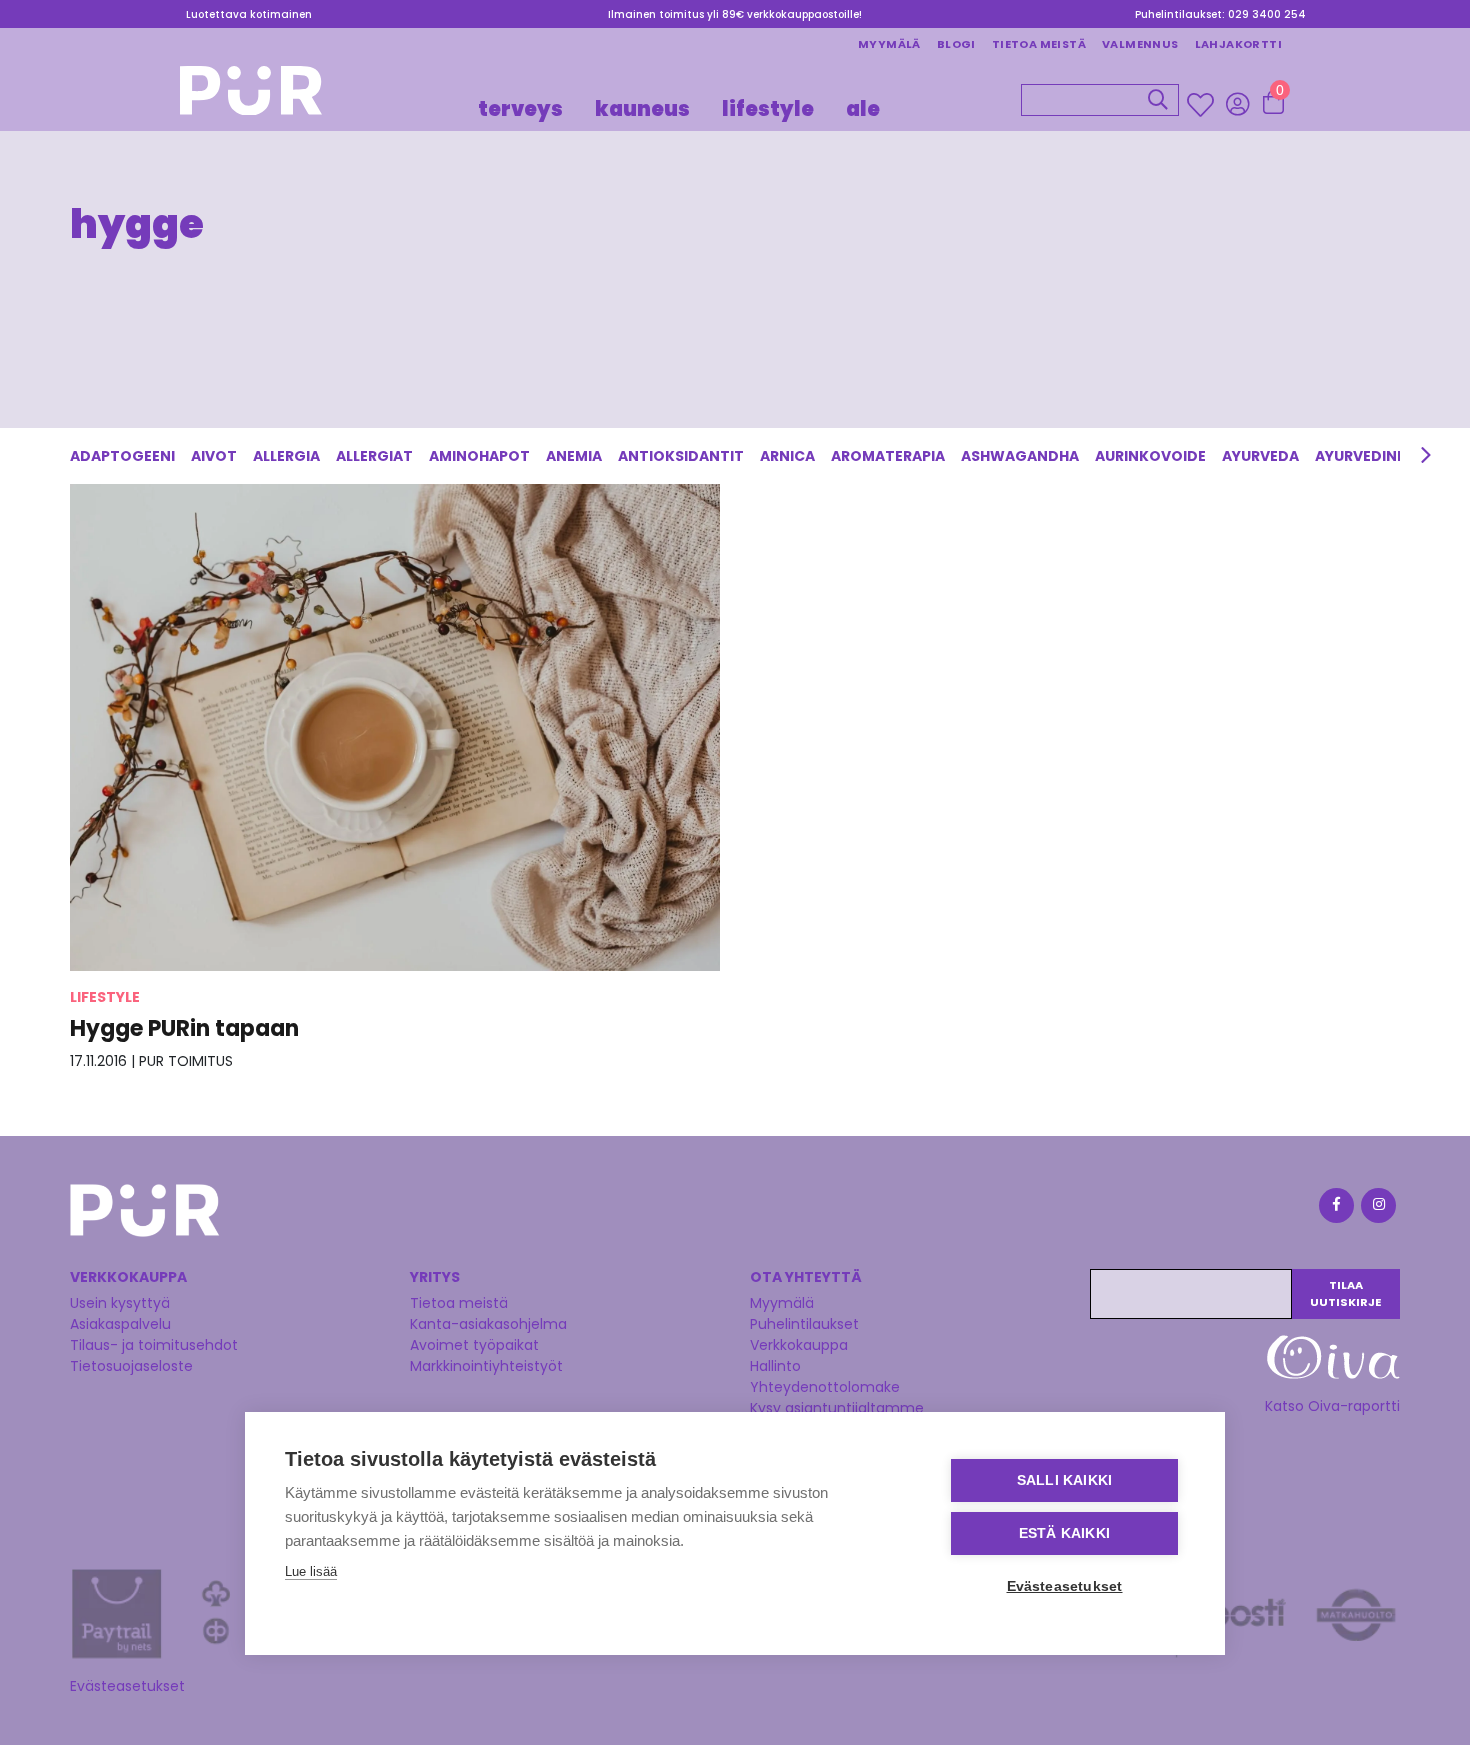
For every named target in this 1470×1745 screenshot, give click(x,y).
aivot (214, 456)
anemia (574, 456)
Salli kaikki (1064, 1480)
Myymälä (889, 44)
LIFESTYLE (768, 108)
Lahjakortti (1238, 44)
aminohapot (479, 456)
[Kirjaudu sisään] (1237, 103)
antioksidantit (681, 456)
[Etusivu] (251, 96)
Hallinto (775, 1366)
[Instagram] (1377, 1208)
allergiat (374, 456)
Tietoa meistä (1039, 44)
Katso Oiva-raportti (1332, 1406)
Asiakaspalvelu (120, 1324)
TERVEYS (520, 108)
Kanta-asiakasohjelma (488, 1324)
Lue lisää (311, 1571)
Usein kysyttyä (120, 1303)
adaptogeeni (122, 456)
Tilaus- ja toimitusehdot (154, 1345)
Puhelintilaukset (804, 1324)
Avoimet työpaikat (474, 1345)
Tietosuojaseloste (131, 1366)
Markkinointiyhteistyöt (486, 1366)
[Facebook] (1335, 1208)
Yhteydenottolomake (825, 1387)
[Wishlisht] (1202, 104)
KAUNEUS (642, 108)
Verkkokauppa (799, 1345)
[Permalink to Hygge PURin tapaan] (395, 726)
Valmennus (1140, 44)
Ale (863, 108)
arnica (787, 456)
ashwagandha (1020, 456)
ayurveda (1260, 456)
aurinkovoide (1150, 456)
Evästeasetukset (127, 1686)
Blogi (956, 44)
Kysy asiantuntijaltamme (837, 1408)
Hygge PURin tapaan (184, 1028)
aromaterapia (888, 456)
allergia (286, 456)
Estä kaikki (1064, 1533)
